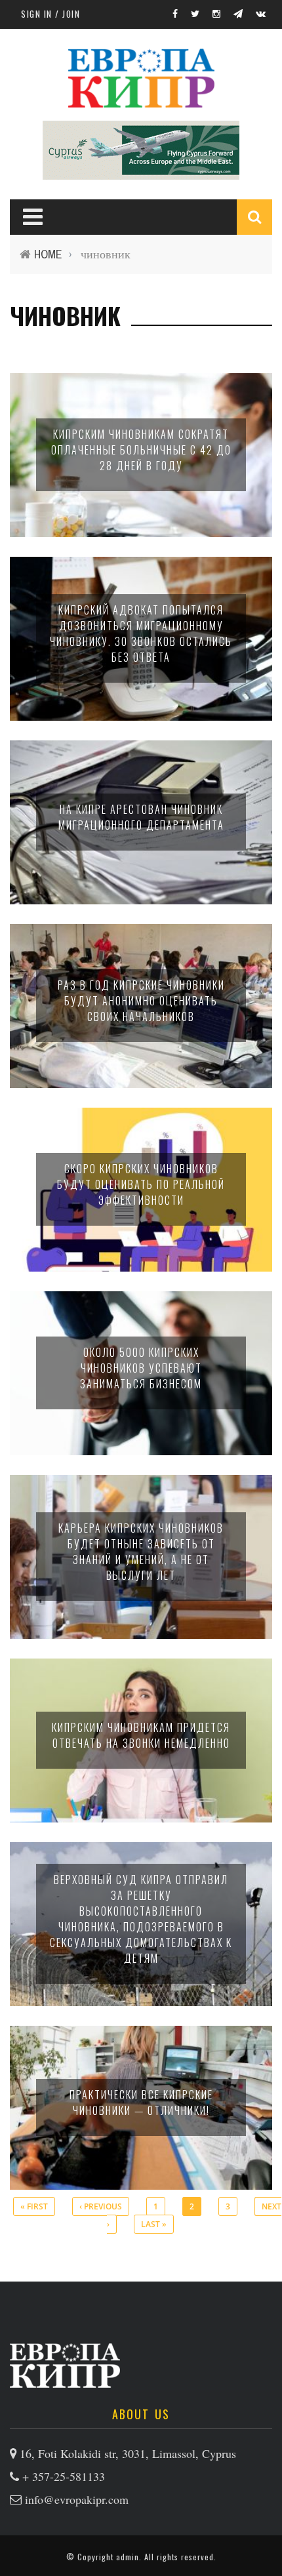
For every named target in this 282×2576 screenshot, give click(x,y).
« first (34, 2206)
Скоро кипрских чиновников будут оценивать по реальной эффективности (141, 1184)
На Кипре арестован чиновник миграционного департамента (141, 817)
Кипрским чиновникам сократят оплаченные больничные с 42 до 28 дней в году (141, 450)
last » (154, 2224)
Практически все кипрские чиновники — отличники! (141, 2103)
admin (128, 2557)
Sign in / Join (50, 14)
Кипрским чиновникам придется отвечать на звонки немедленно (141, 1735)
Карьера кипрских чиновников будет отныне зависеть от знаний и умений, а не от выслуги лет (141, 1552)
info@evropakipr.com (77, 2499)
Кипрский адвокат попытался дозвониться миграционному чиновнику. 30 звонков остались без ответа (141, 634)
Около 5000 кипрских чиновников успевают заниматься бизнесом (141, 1368)
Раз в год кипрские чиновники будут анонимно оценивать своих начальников (141, 1001)
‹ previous (101, 2206)
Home (48, 254)
